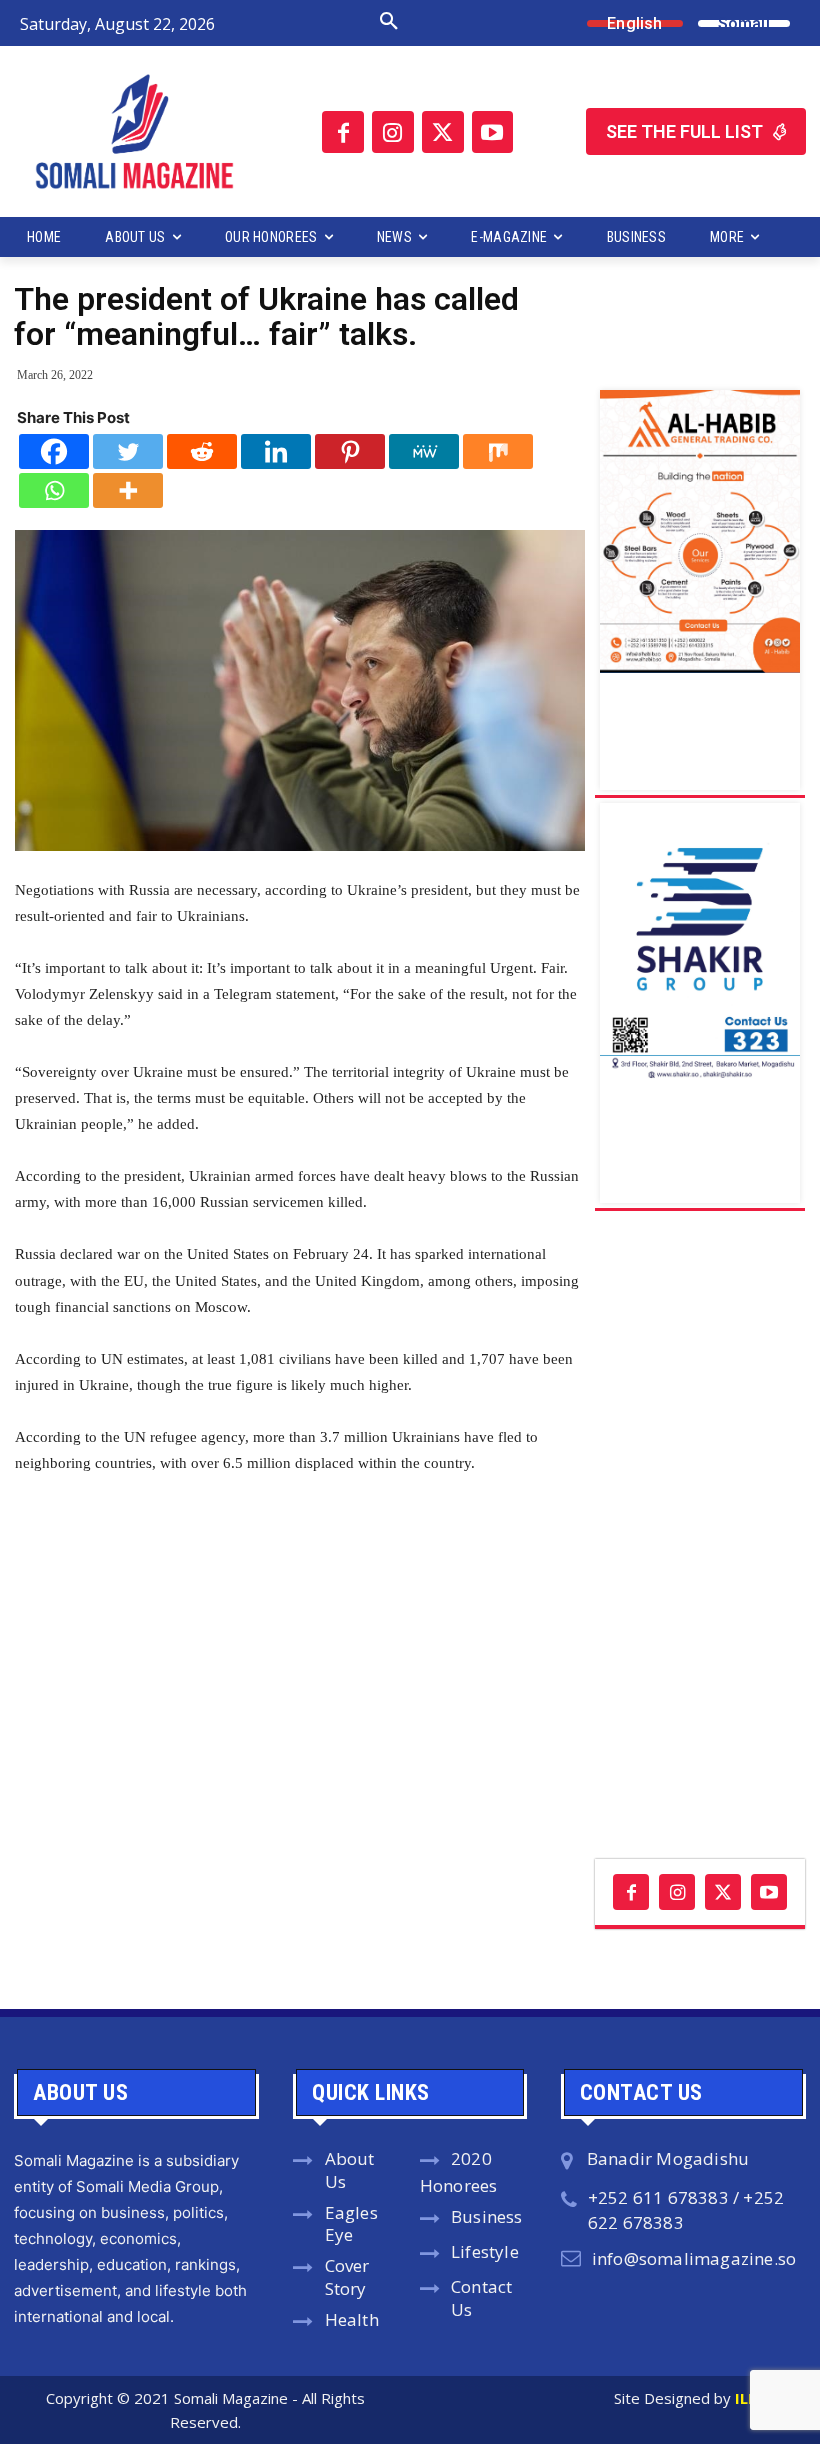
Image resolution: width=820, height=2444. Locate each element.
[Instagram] (393, 132)
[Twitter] (443, 132)
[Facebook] (343, 132)
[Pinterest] (350, 451)
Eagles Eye (351, 2224)
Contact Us (481, 2298)
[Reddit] (202, 451)
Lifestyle (485, 2251)
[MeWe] (424, 451)
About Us (350, 2170)
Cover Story (347, 2277)
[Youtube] (493, 132)
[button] (324, 22)
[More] (128, 490)
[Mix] (498, 451)
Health (352, 2319)
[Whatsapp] (54, 490)
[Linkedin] (276, 451)
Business (487, 2216)
